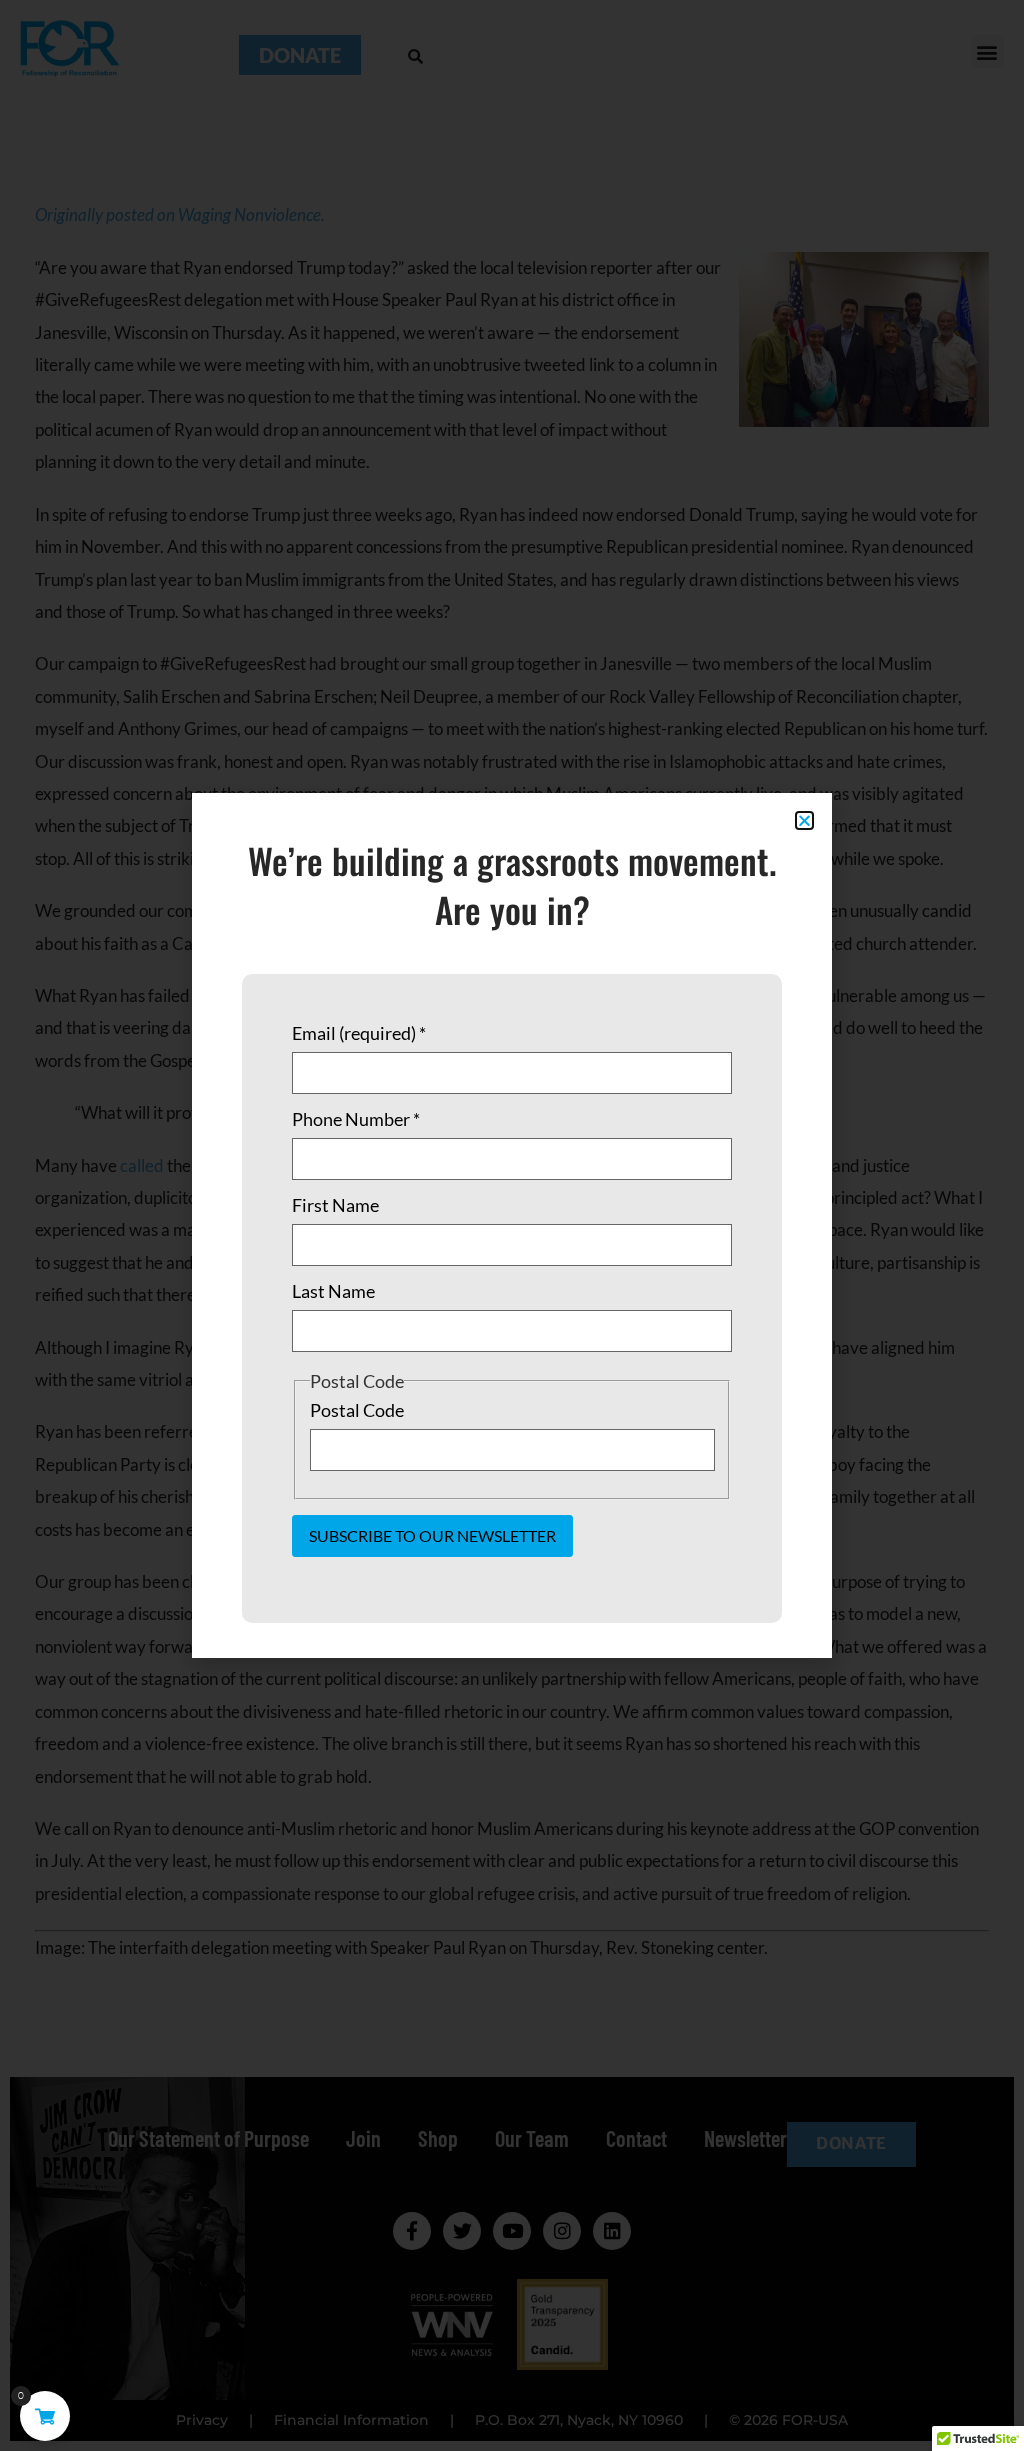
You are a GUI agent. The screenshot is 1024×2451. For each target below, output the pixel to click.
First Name (335, 1205)
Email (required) (359, 1033)
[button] (804, 820)
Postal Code (357, 1410)
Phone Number (356, 1119)
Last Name (333, 1291)
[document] (512, 1225)
